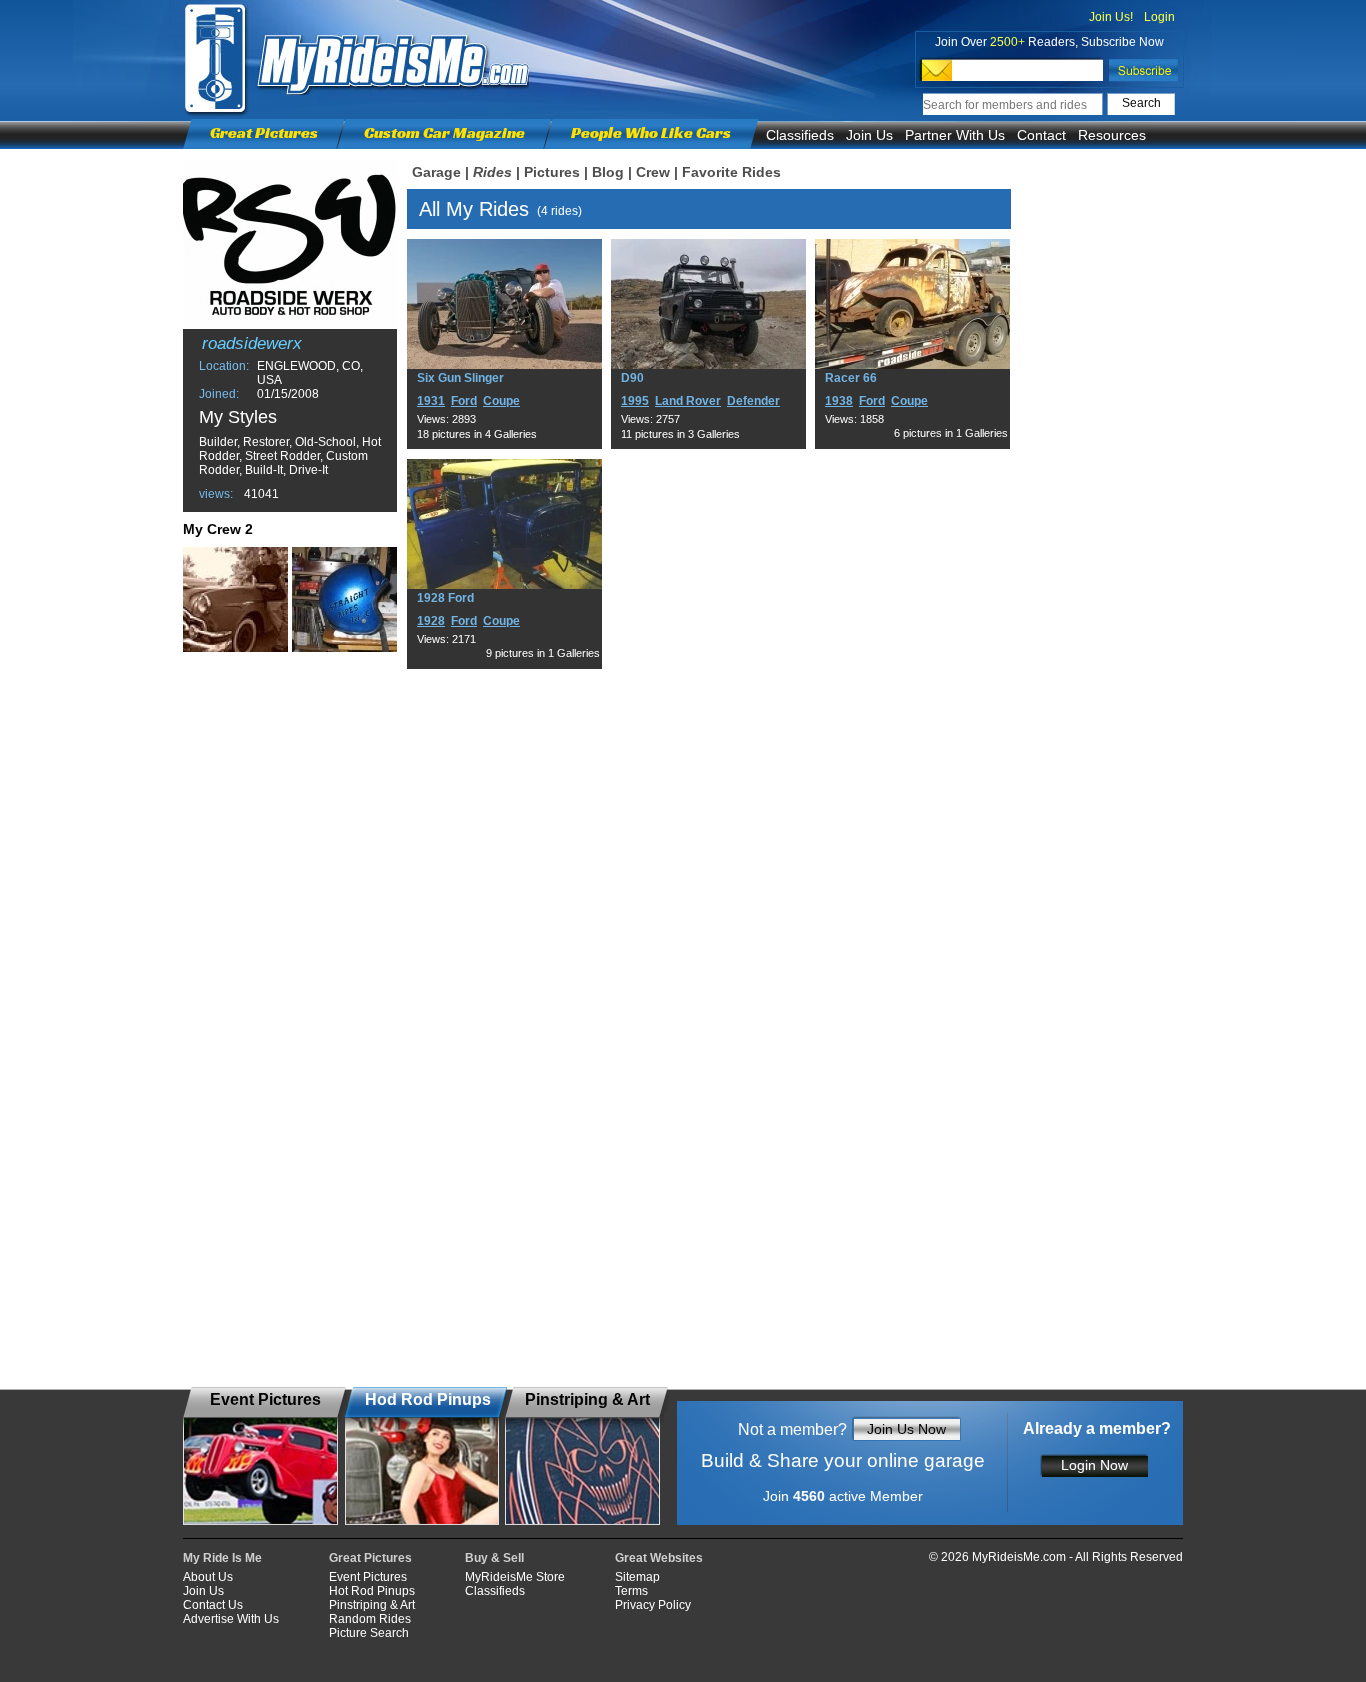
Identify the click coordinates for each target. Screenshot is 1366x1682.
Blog (608, 172)
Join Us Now (906, 1429)
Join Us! (1111, 17)
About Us (208, 1577)
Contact (1041, 135)
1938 (839, 401)
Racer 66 (851, 378)
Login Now (1094, 1465)
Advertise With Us (231, 1619)
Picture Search (369, 1633)
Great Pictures (264, 132)
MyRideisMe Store (515, 1577)
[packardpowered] (235, 599)
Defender (753, 401)
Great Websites (659, 1558)
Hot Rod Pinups (372, 1591)
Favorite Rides (731, 172)
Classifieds (800, 135)
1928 (431, 621)
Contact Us (213, 1605)
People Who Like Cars (651, 132)
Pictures (552, 172)
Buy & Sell (494, 1558)
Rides (492, 172)
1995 (635, 401)
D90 (632, 378)
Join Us (869, 135)
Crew (653, 172)
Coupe (501, 401)
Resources (1112, 135)
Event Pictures (368, 1577)
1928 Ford (445, 598)
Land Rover (688, 401)
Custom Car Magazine (444, 132)
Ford (464, 401)
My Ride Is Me (222, 1558)
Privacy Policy (653, 1605)
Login (1159, 17)
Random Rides (370, 1619)
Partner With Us (955, 135)
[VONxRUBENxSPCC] (344, 599)
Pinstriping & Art (372, 1605)
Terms (631, 1591)
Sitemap (637, 1577)
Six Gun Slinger (460, 378)
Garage (436, 172)
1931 (431, 401)
